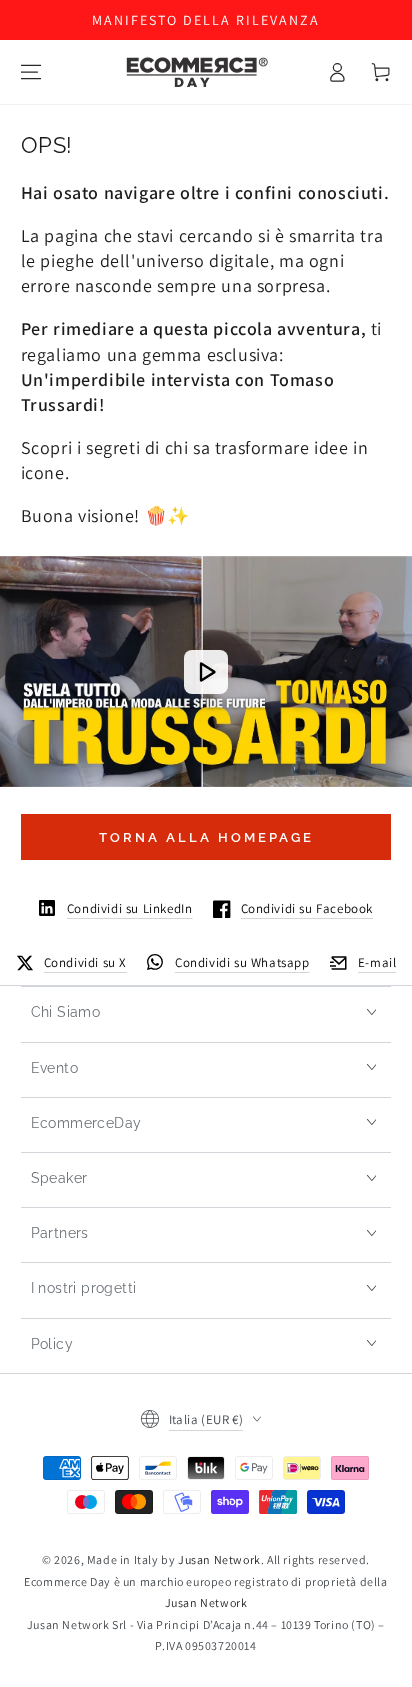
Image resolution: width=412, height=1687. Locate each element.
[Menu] (31, 72)
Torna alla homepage (206, 837)
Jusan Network (219, 1559)
